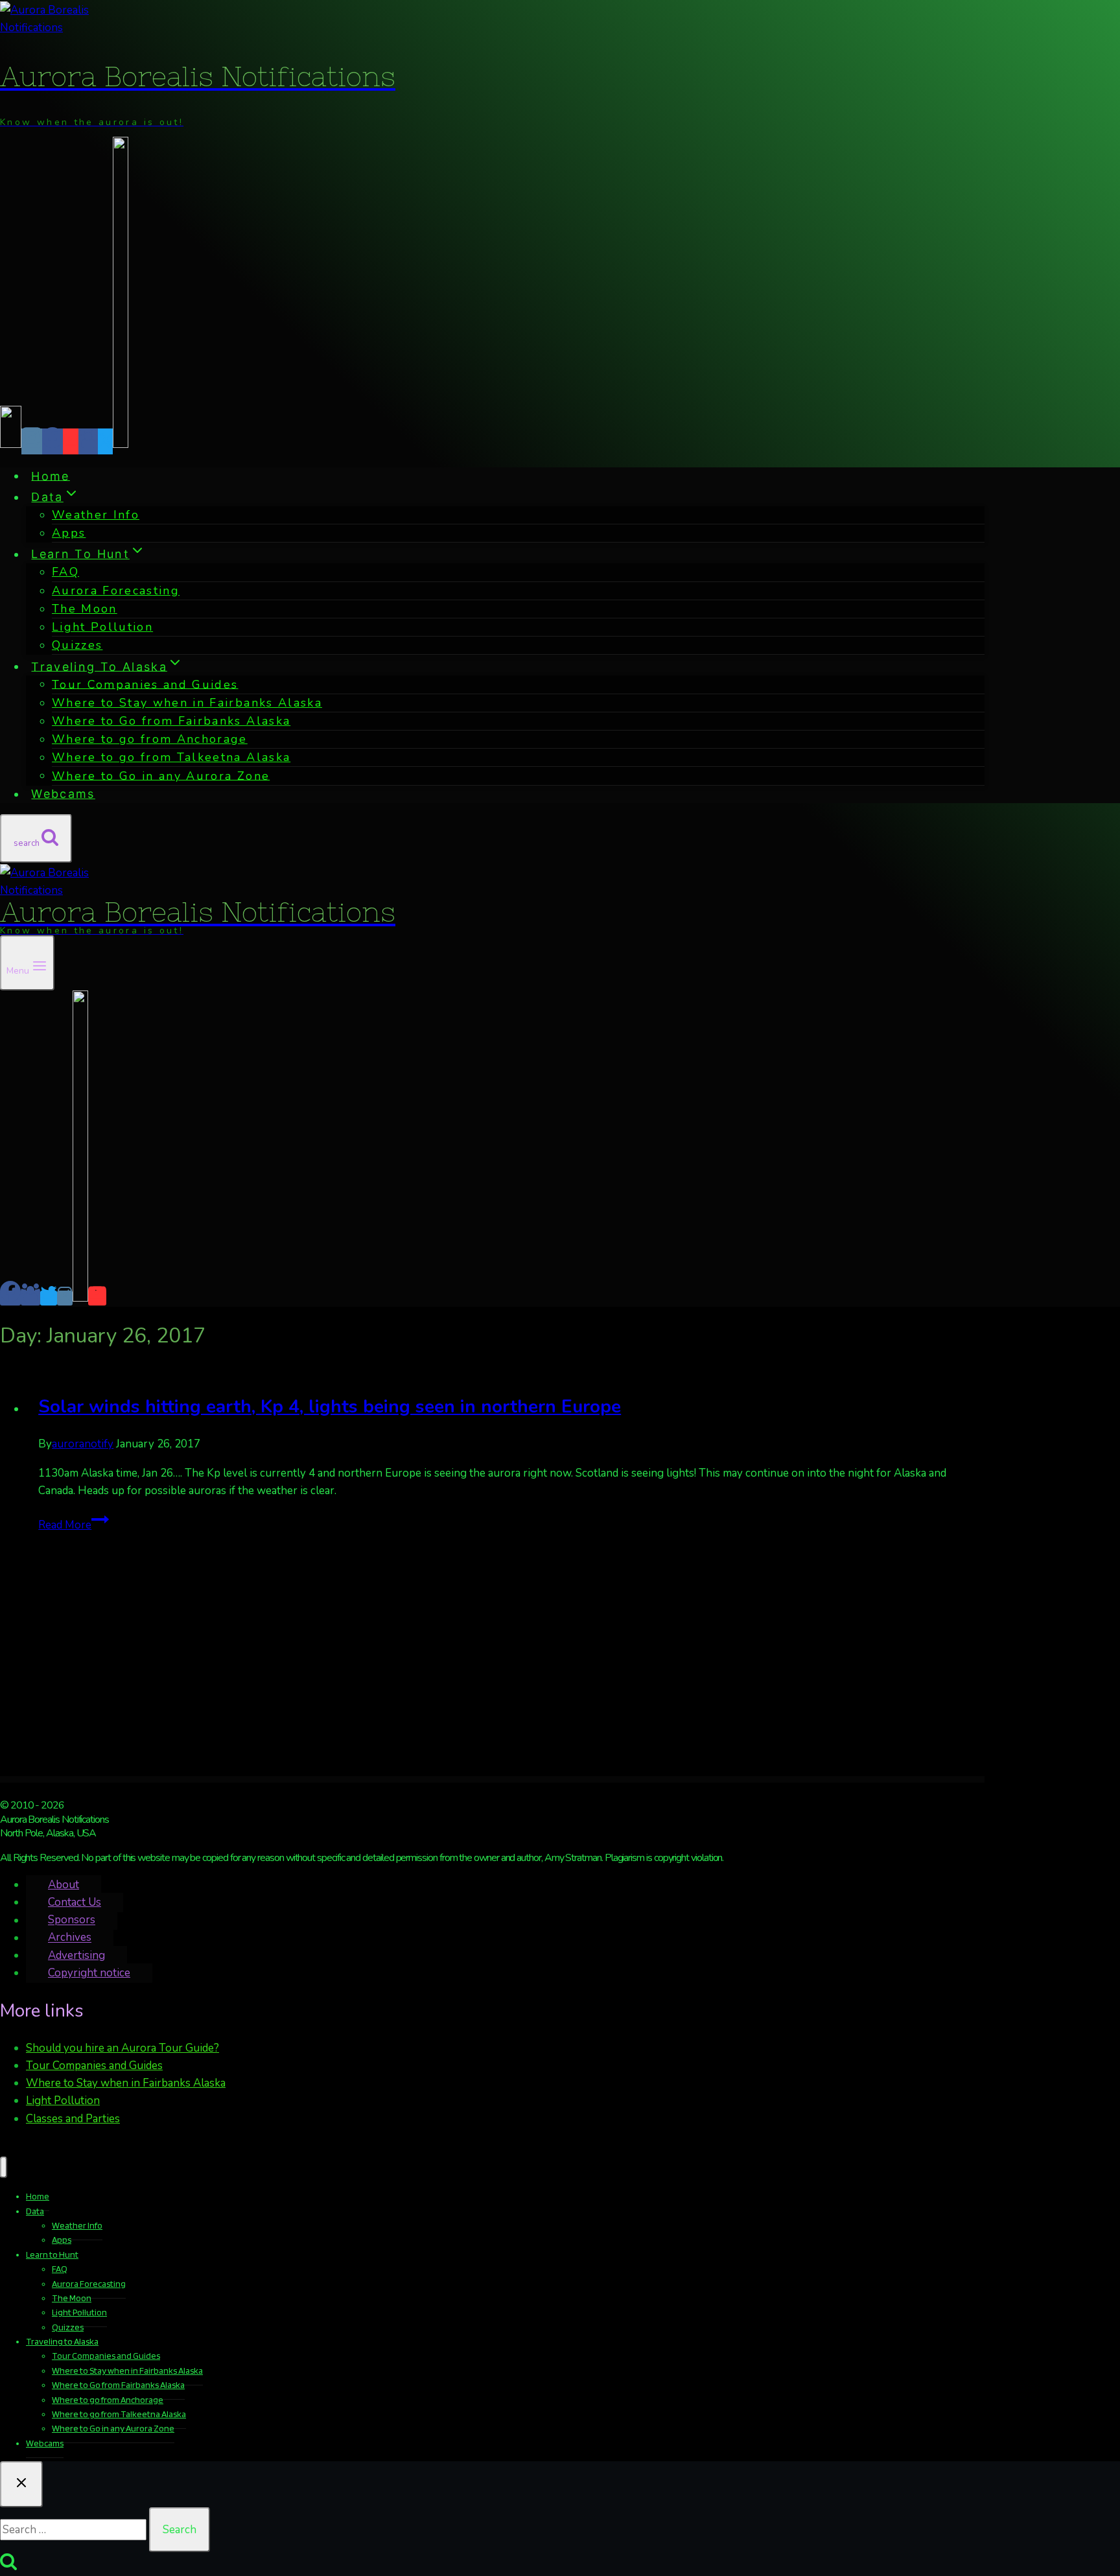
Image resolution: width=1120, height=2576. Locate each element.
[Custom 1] (121, 441)
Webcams (63, 794)
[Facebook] (52, 441)
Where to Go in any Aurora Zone (161, 775)
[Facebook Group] (88, 441)
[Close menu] (4, 2167)
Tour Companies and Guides (94, 2066)
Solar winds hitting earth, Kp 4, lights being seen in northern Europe (330, 1407)
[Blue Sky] (11, 441)
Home (50, 475)
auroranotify (83, 1444)
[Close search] (21, 2484)
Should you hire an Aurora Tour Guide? (122, 2048)
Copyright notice (89, 1973)
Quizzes (77, 645)
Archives (70, 1938)
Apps (69, 533)
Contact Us (75, 1902)
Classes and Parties (73, 2119)
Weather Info (96, 515)
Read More (74, 1525)
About (64, 1885)
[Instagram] (32, 441)
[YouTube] (71, 441)
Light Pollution (102, 627)
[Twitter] (105, 441)
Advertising (76, 1955)
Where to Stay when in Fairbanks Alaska (126, 2083)
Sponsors (72, 1920)
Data (35, 2211)
